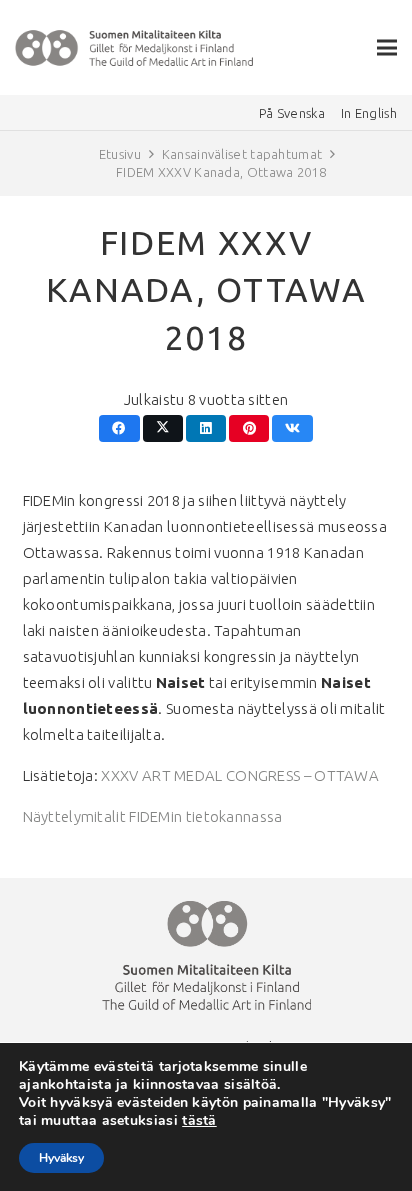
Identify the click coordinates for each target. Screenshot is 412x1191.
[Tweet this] (163, 428)
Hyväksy (61, 1158)
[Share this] (119, 428)
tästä (199, 1121)
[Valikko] (387, 48)
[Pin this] (249, 428)
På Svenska (292, 113)
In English (369, 113)
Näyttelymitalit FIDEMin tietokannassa (153, 816)
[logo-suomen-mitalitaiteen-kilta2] (135, 48)
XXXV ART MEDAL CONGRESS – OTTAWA (240, 775)
